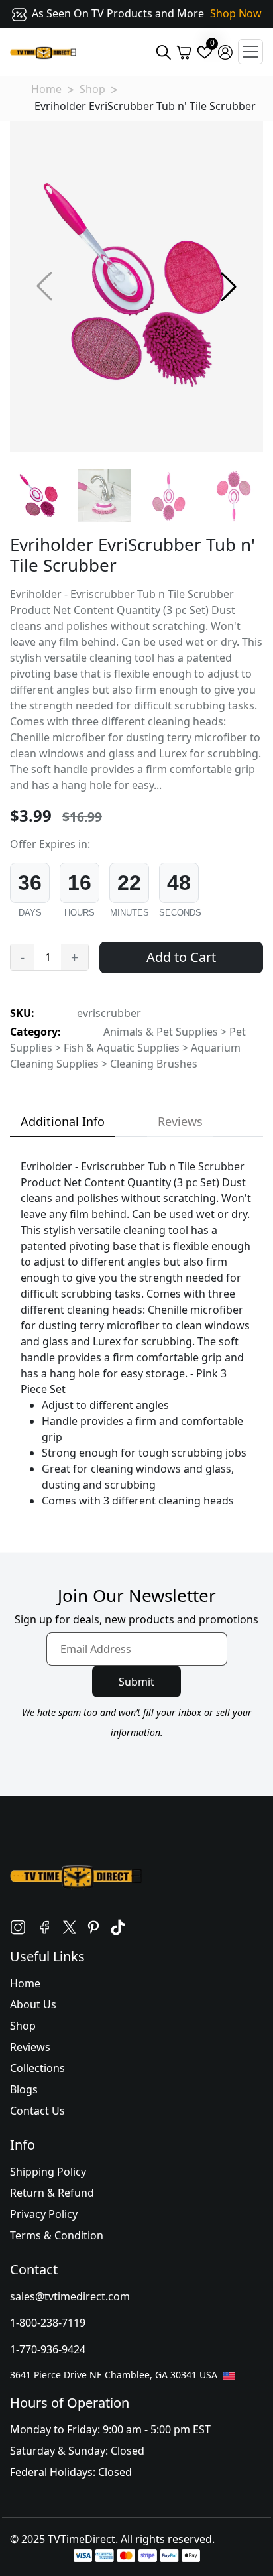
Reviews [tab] (180, 1121)
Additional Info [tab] (63, 1121)
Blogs (24, 2089)
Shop (92, 89)
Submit (136, 1682)
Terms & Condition (57, 2235)
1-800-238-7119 (48, 2323)
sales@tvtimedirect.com (70, 2296)
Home (46, 89)
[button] (229, 286)
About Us (33, 2004)
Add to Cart (181, 957)
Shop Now (236, 13)
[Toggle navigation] (250, 52)
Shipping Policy (48, 2172)
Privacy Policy (44, 2214)
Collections (37, 2068)
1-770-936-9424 (48, 2349)
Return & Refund (52, 2193)
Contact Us (37, 2111)
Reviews (30, 2047)
